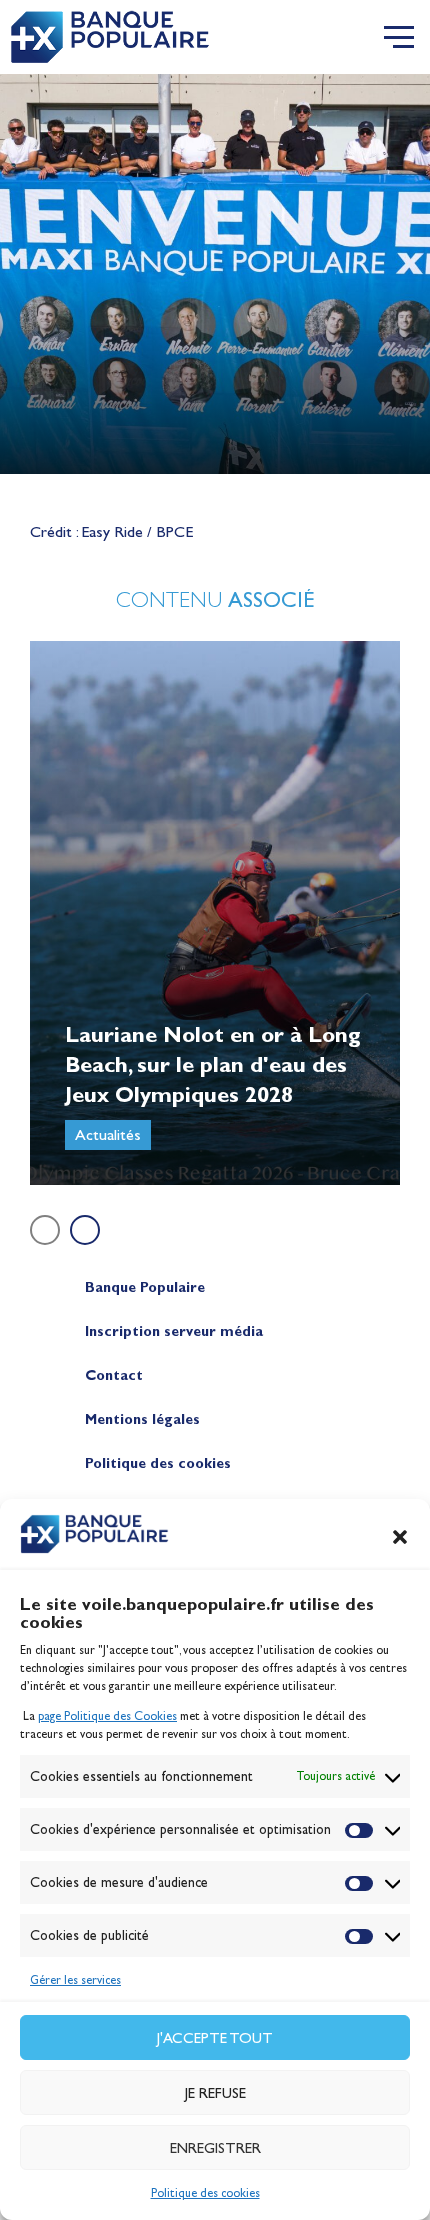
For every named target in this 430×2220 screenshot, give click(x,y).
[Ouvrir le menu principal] (399, 37)
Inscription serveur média (174, 1331)
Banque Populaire (145, 1287)
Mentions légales (142, 1419)
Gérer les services (75, 1980)
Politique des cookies (205, 2193)
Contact (114, 1375)
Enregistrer (215, 2148)
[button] (400, 1537)
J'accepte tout (215, 2038)
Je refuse (215, 2093)
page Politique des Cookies (107, 1716)
